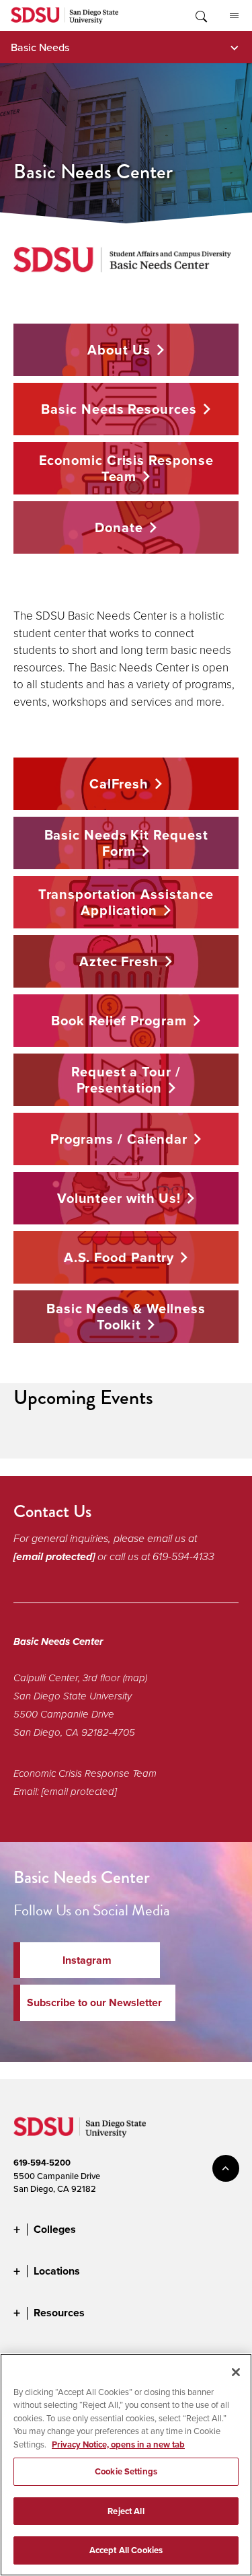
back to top (226, 2168)
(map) (135, 1678)
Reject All (126, 2511)
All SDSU (234, 15)
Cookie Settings (126, 2471)
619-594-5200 (42, 2163)
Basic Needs (40, 47)
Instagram (87, 1960)
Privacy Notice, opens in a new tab (118, 2444)
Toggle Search (200, 15)
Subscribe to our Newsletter (94, 2002)
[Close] (236, 2372)
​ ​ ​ (124, 1084)
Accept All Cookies (126, 2550)
